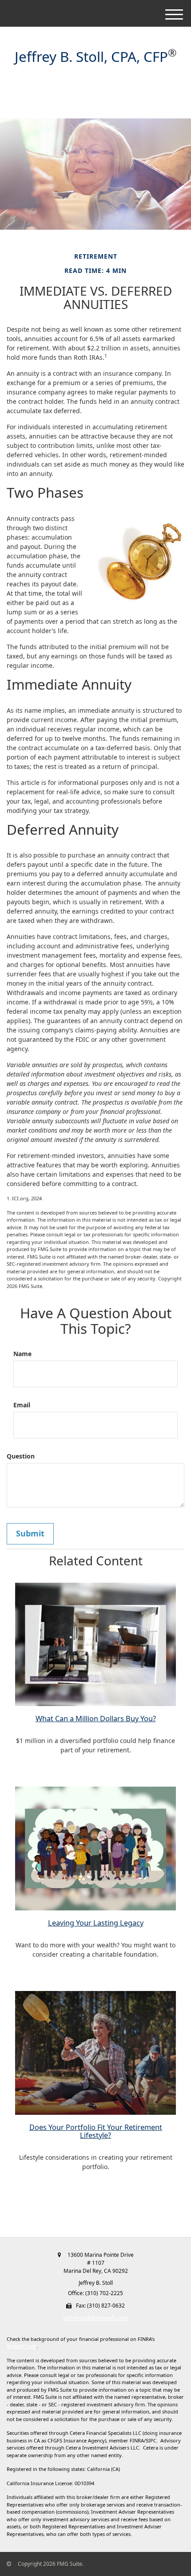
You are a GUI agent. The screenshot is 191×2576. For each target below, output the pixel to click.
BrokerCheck (22, 2346)
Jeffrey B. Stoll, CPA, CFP (91, 57)
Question (21, 1456)
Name (22, 1354)
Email (22, 1405)
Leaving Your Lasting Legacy (96, 1923)
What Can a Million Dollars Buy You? (96, 1719)
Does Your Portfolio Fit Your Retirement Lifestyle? (96, 2131)
